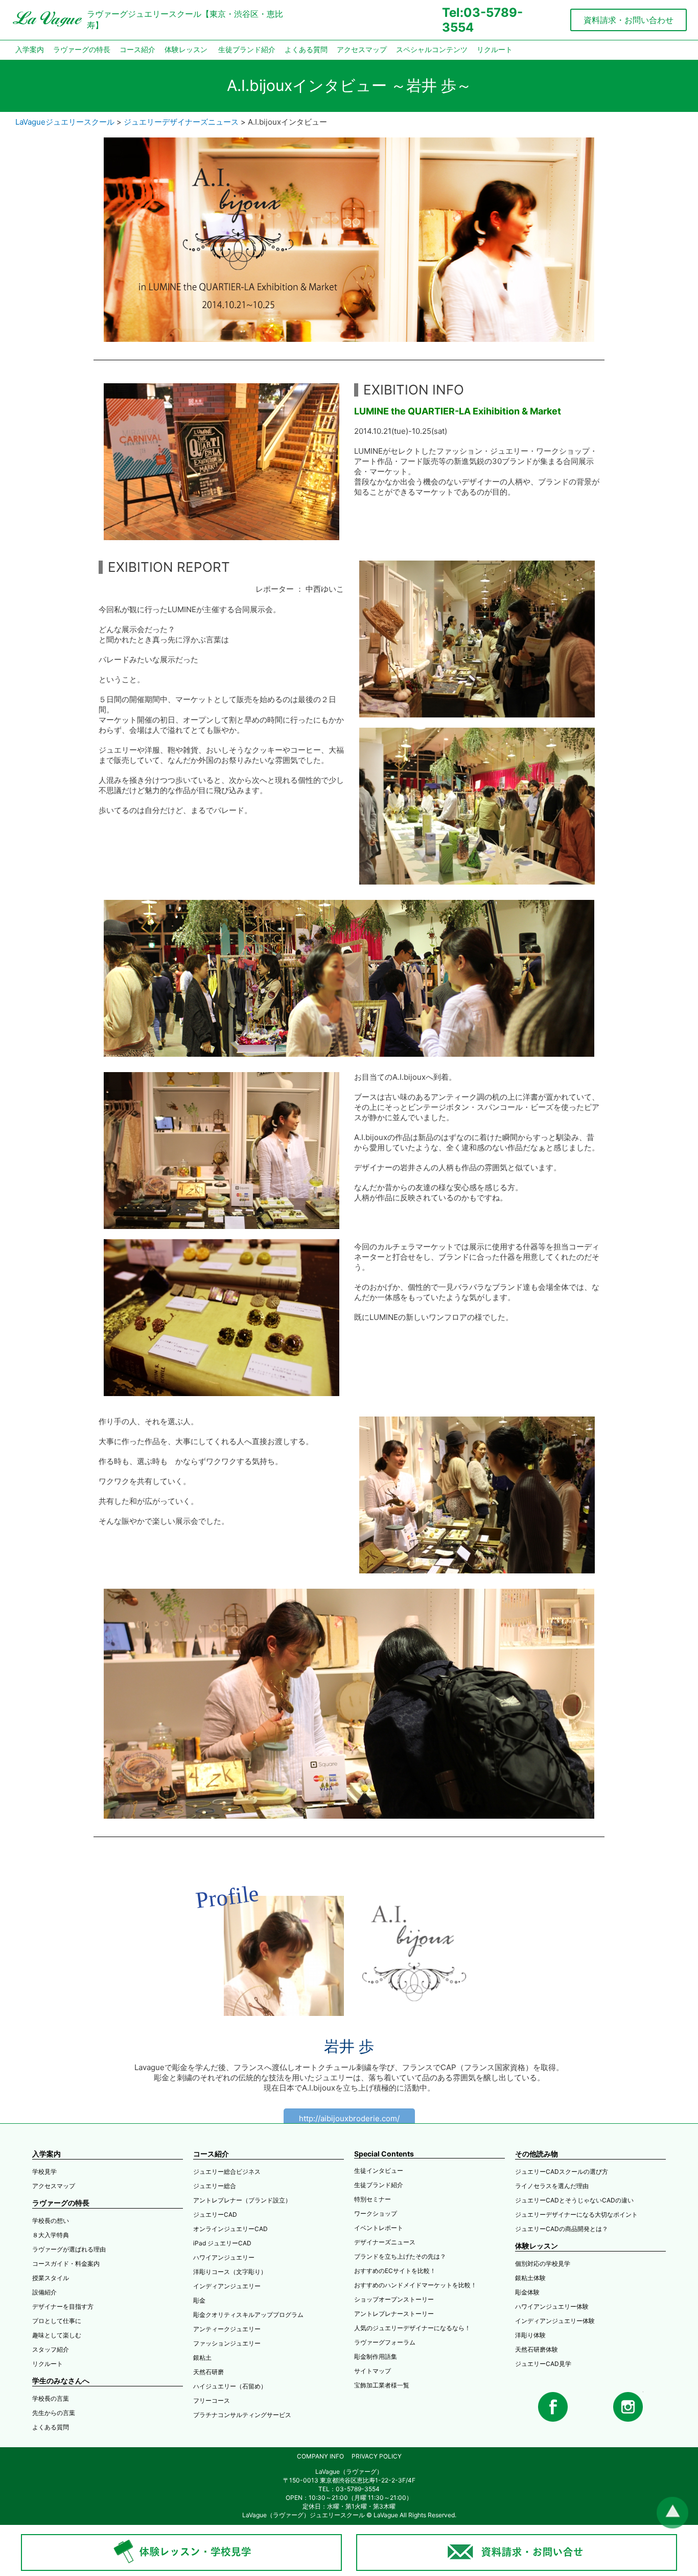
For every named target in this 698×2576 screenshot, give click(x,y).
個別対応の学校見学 (543, 2264)
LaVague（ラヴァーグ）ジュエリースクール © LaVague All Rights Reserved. (349, 2515)
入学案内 (30, 50)
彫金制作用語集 (376, 2357)
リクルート (495, 50)
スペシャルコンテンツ (432, 50)
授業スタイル (51, 2278)
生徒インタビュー (379, 2171)
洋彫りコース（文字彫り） (230, 2272)
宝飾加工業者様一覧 (382, 2385)
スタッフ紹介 (51, 2349)
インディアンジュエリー (227, 2286)
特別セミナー (373, 2199)
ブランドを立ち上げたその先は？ (400, 2256)
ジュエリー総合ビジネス (227, 2172)
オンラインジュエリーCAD (230, 2229)
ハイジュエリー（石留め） (230, 2386)
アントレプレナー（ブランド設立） (242, 2200)
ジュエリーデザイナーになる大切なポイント (576, 2214)
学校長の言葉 (51, 2398)
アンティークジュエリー (227, 2329)
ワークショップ (376, 2213)
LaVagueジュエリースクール (65, 122)
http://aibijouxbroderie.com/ (349, 2118)
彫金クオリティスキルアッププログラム (248, 2315)
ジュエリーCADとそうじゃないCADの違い (574, 2200)
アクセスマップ (362, 50)
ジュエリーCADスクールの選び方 (562, 2172)
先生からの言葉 (54, 2413)
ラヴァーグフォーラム (385, 2342)
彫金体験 (527, 2292)
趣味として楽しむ (57, 2335)
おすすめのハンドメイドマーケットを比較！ (415, 2285)
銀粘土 (202, 2358)
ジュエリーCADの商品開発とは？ (562, 2229)
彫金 (199, 2300)
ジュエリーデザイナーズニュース (181, 122)
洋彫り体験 (530, 2335)
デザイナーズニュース (385, 2242)
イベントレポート (379, 2228)
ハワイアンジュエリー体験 (552, 2306)
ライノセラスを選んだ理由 (552, 2186)
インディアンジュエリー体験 (555, 2321)
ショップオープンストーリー (394, 2299)
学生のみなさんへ (61, 2381)
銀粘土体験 (530, 2278)
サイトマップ (373, 2371)
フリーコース (212, 2400)
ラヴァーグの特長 (82, 50)
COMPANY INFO (320, 2456)
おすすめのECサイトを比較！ (395, 2271)
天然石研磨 (208, 2372)
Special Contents (384, 2154)
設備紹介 (44, 2292)
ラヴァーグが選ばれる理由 (69, 2249)
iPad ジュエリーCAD (222, 2243)
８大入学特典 (51, 2235)
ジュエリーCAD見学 (543, 2364)
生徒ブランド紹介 (247, 50)
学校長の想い (51, 2221)
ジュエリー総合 (215, 2186)
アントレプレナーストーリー (394, 2314)
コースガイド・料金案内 (66, 2264)
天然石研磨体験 (537, 2349)
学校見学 (44, 2172)
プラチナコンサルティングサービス (242, 2415)
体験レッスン (186, 50)
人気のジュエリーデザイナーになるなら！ (412, 2328)
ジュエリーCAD (215, 2214)
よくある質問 (306, 50)
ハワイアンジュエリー (224, 2257)
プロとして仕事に (57, 2321)
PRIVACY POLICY (377, 2456)
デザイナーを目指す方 (63, 2306)
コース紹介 (137, 50)
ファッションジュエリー (227, 2343)
